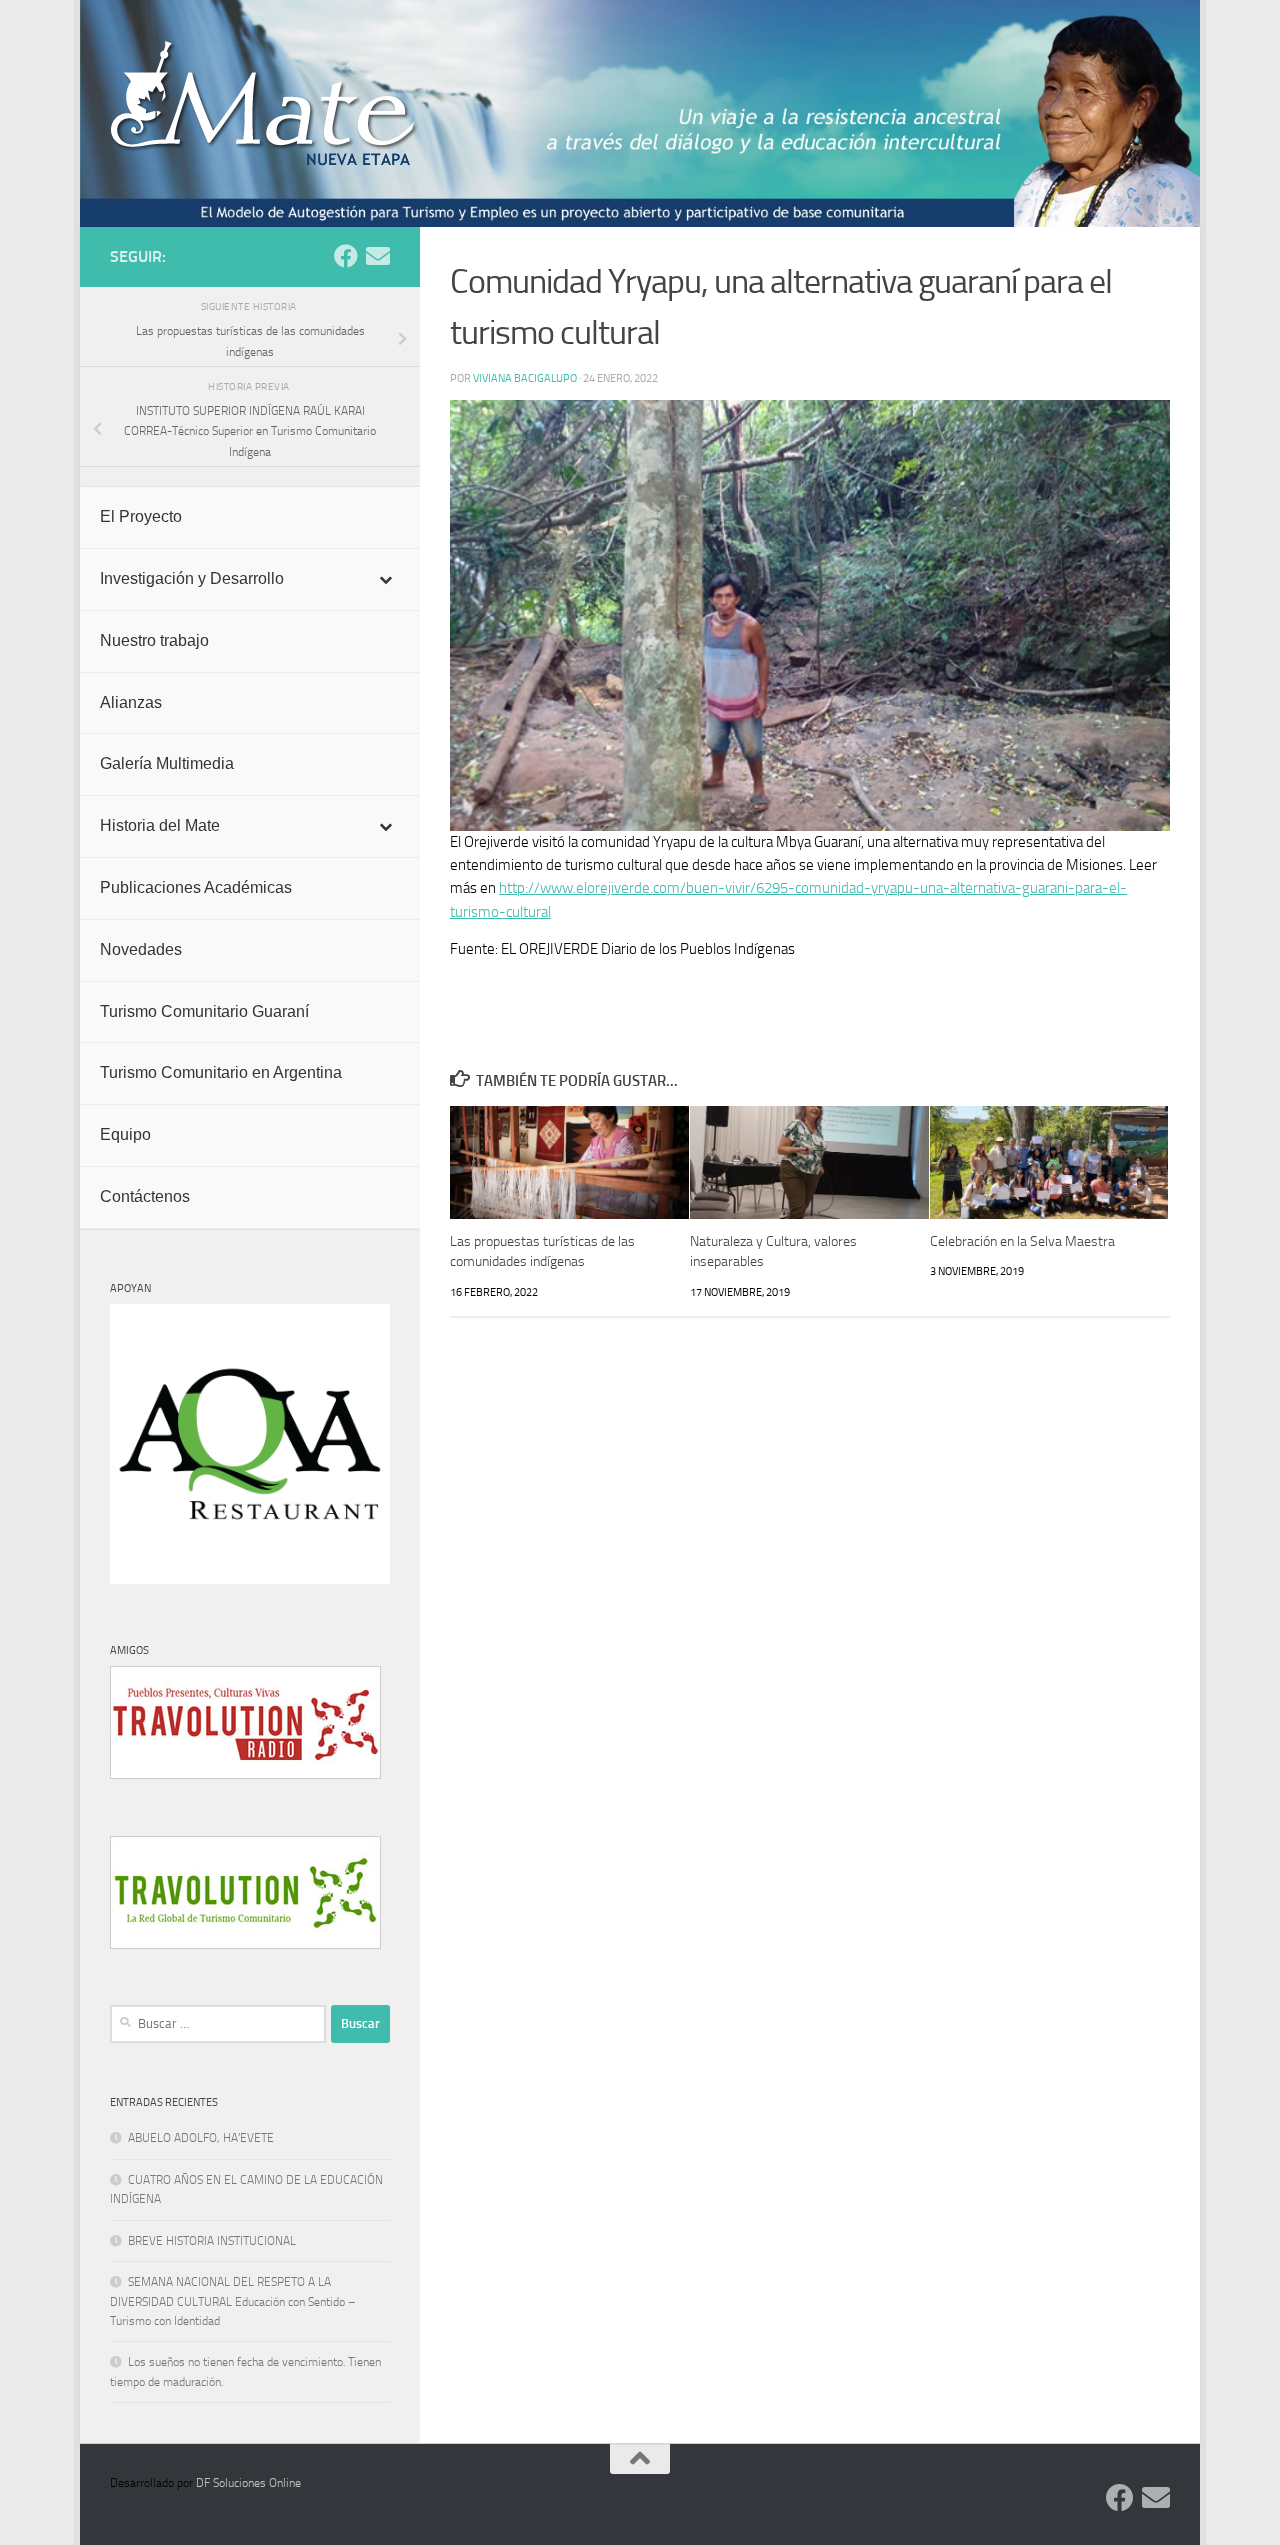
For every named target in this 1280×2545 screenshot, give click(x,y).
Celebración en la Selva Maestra (1022, 1241)
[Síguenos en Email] (378, 256)
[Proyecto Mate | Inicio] (264, 103)
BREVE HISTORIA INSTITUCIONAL (212, 2241)
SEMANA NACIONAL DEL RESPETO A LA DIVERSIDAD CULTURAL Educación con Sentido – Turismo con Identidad (233, 2301)
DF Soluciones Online (248, 2483)
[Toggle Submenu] (385, 579)
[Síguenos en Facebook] (346, 256)
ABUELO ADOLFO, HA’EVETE (201, 2138)
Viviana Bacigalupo (525, 378)
